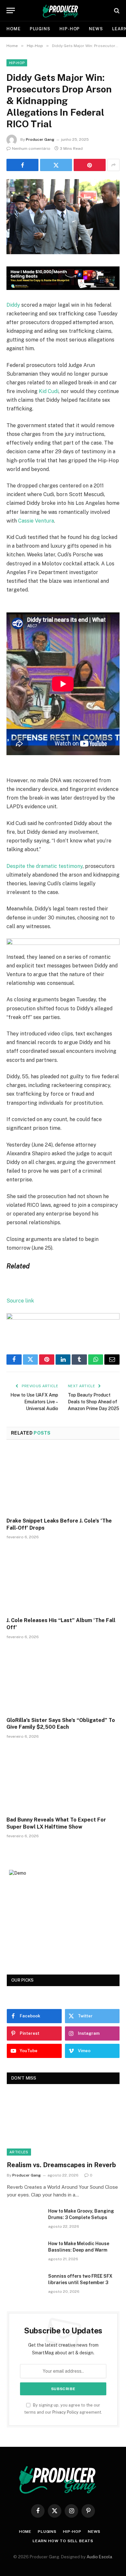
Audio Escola (99, 2557)
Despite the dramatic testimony (45, 866)
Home (14, 29)
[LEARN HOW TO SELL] (63, 288)
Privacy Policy (65, 2412)
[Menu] (11, 10)
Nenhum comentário (31, 149)
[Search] (116, 10)
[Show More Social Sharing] (113, 165)
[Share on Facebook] (22, 165)
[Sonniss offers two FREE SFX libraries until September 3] (25, 2284)
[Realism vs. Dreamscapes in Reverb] (63, 2124)
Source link (20, 1301)
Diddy (13, 305)
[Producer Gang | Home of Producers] (63, 10)
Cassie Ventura (36, 521)
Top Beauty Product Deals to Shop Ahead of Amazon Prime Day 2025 (94, 1402)
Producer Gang (40, 139)
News (96, 29)
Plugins (40, 29)
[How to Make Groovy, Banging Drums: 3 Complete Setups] (25, 2219)
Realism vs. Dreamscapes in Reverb (61, 2165)
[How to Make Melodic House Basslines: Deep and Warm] (25, 2252)
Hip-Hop (70, 29)
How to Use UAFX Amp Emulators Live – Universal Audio (34, 1402)
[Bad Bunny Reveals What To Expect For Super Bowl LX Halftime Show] (63, 1779)
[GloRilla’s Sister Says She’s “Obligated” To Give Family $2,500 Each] (63, 1680)
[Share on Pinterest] (90, 165)
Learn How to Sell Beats (63, 2541)
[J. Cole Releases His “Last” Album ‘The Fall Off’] (63, 1580)
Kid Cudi (49, 391)
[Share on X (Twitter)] (56, 165)
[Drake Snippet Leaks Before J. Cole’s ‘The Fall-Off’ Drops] (63, 1480)
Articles (19, 2152)
